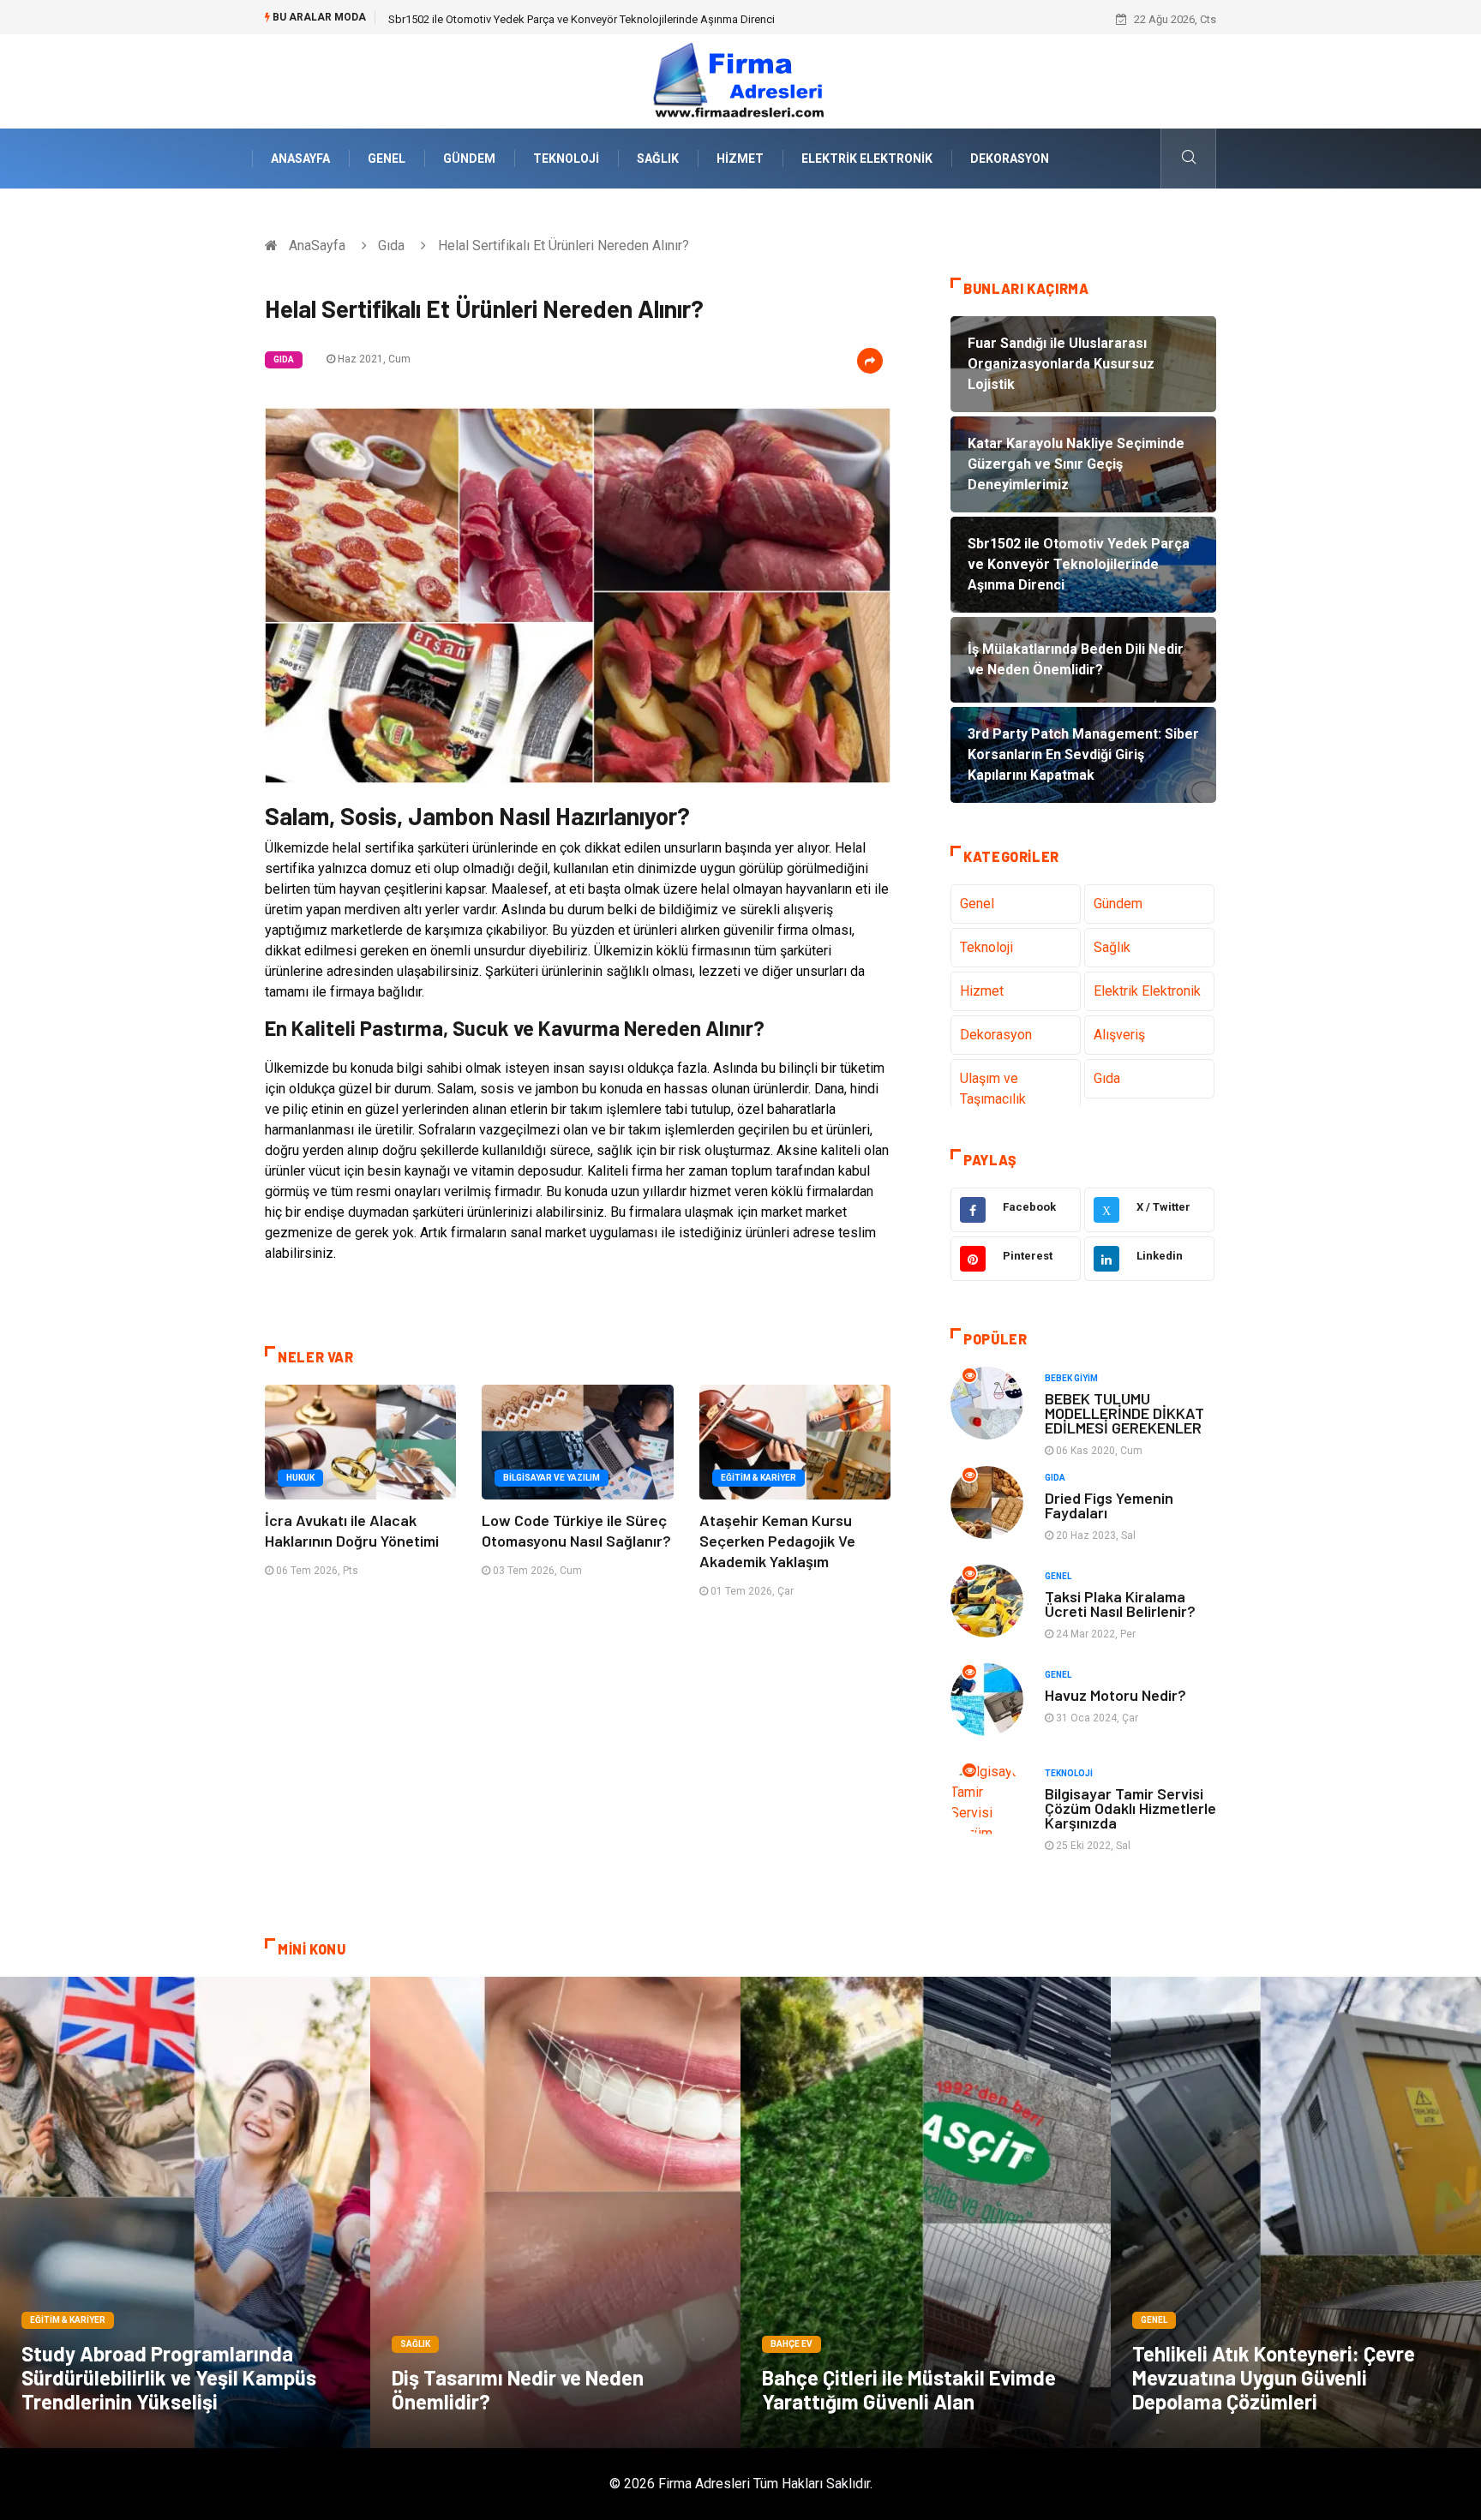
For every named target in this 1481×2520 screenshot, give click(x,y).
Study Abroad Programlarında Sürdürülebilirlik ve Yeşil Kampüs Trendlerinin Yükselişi (169, 2377)
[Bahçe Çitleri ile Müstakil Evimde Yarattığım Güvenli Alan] (926, 2212)
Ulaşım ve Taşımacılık (993, 1089)
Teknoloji (566, 159)
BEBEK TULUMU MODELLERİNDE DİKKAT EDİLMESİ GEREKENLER (1124, 1413)
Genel (387, 159)
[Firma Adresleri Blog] (740, 80)
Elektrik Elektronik (867, 159)
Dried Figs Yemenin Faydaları (1109, 1505)
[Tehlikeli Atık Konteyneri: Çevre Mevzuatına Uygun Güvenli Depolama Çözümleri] (1296, 2212)
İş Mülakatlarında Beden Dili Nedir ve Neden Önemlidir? (524, 19)
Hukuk (300, 1478)
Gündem (469, 159)
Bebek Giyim (1071, 1378)
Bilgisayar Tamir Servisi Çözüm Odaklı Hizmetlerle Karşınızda (1130, 1808)
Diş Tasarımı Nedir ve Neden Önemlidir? (518, 2389)
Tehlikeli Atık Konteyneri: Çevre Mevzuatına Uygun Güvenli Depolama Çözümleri (1274, 2377)
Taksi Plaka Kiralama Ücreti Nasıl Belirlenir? (1120, 1604)
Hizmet (740, 159)
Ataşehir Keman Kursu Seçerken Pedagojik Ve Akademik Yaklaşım (777, 1541)
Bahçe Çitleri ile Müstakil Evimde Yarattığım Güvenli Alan (909, 2389)
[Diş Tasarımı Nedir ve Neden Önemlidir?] (555, 2212)
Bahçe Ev (791, 2344)
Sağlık (658, 159)
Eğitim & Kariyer (758, 1478)
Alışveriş (1119, 1035)
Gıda (391, 245)
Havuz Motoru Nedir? (1115, 1695)
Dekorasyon (1010, 159)
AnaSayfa (300, 159)
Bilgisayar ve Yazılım (552, 1478)
